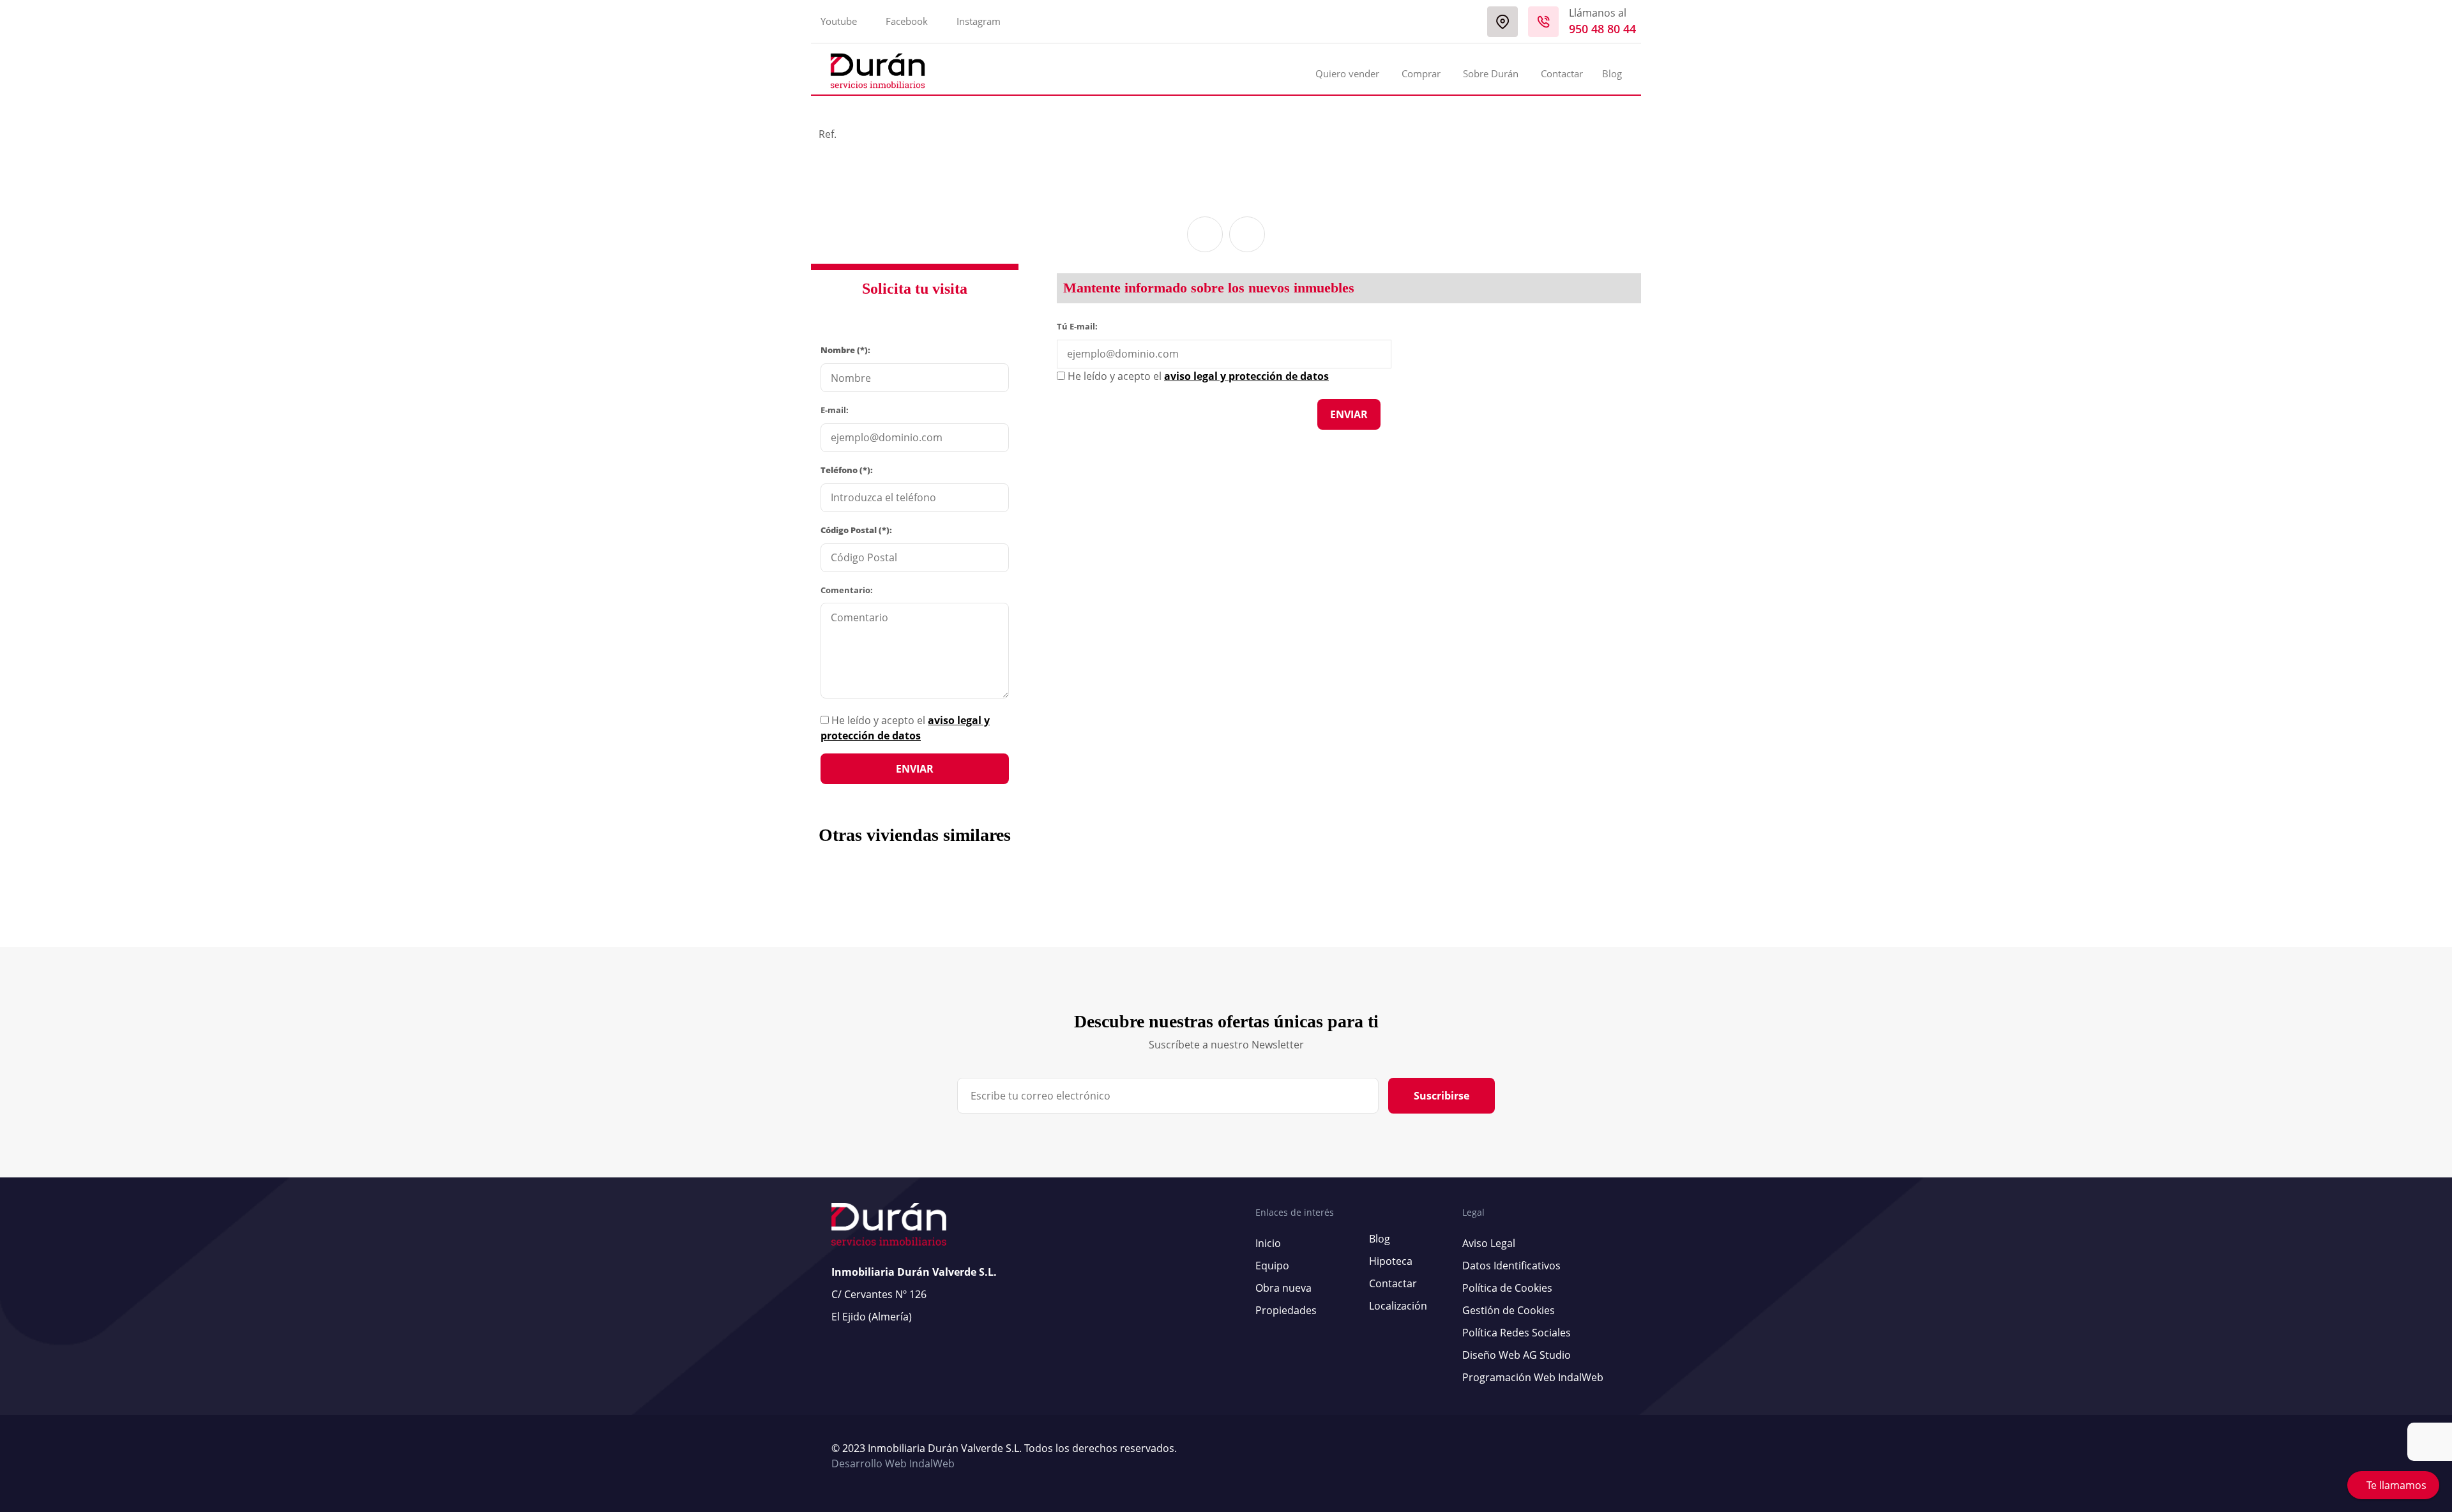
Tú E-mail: (1080, 326)
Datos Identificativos (1511, 1266)
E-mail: (835, 410)
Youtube (839, 21)
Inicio (1268, 1243)
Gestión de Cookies (1509, 1310)
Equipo (1272, 1266)
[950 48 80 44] (1543, 22)
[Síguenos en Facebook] (1611, 1456)
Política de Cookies (1507, 1288)
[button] (1205, 234)
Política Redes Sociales (1517, 1333)
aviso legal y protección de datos (1246, 376)
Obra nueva (1283, 1288)
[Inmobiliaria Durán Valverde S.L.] (878, 71)
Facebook (907, 21)
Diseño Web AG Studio (1517, 1355)
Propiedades (1286, 1310)
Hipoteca (1391, 1261)
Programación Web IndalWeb (1533, 1377)
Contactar (1562, 73)
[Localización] (1502, 22)
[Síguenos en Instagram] (1617, 1456)
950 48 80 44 (1602, 29)
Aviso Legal (1489, 1243)
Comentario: (847, 590)
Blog (1612, 73)
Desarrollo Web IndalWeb (893, 1463)
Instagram (979, 21)
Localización (1398, 1306)
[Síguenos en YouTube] (1605, 1456)
